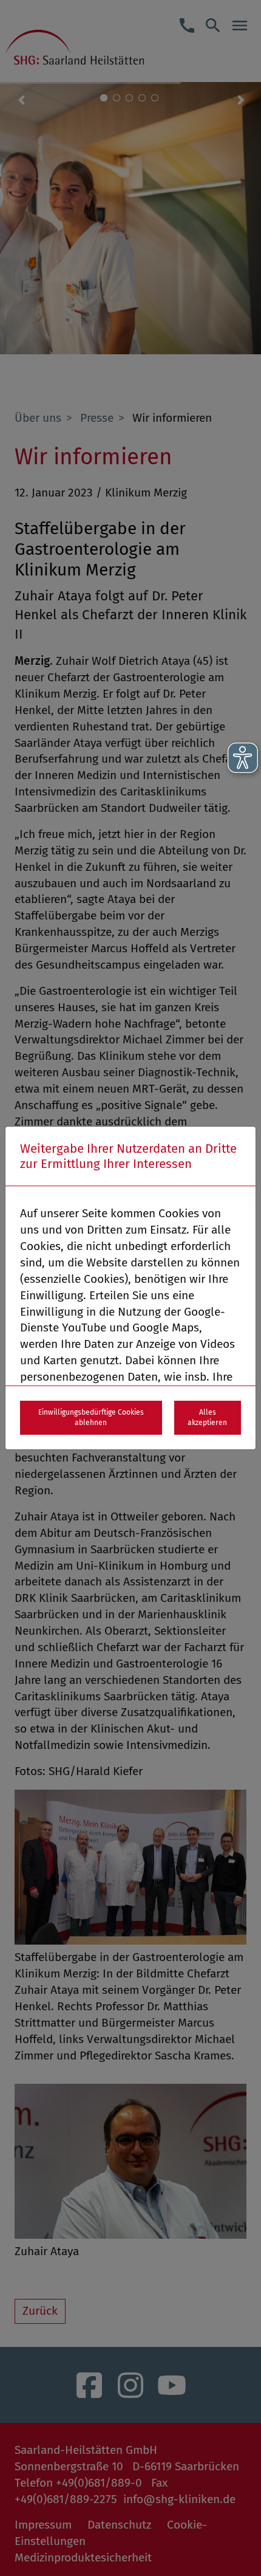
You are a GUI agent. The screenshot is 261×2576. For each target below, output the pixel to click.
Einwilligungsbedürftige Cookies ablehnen (91, 1417)
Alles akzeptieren (207, 1417)
